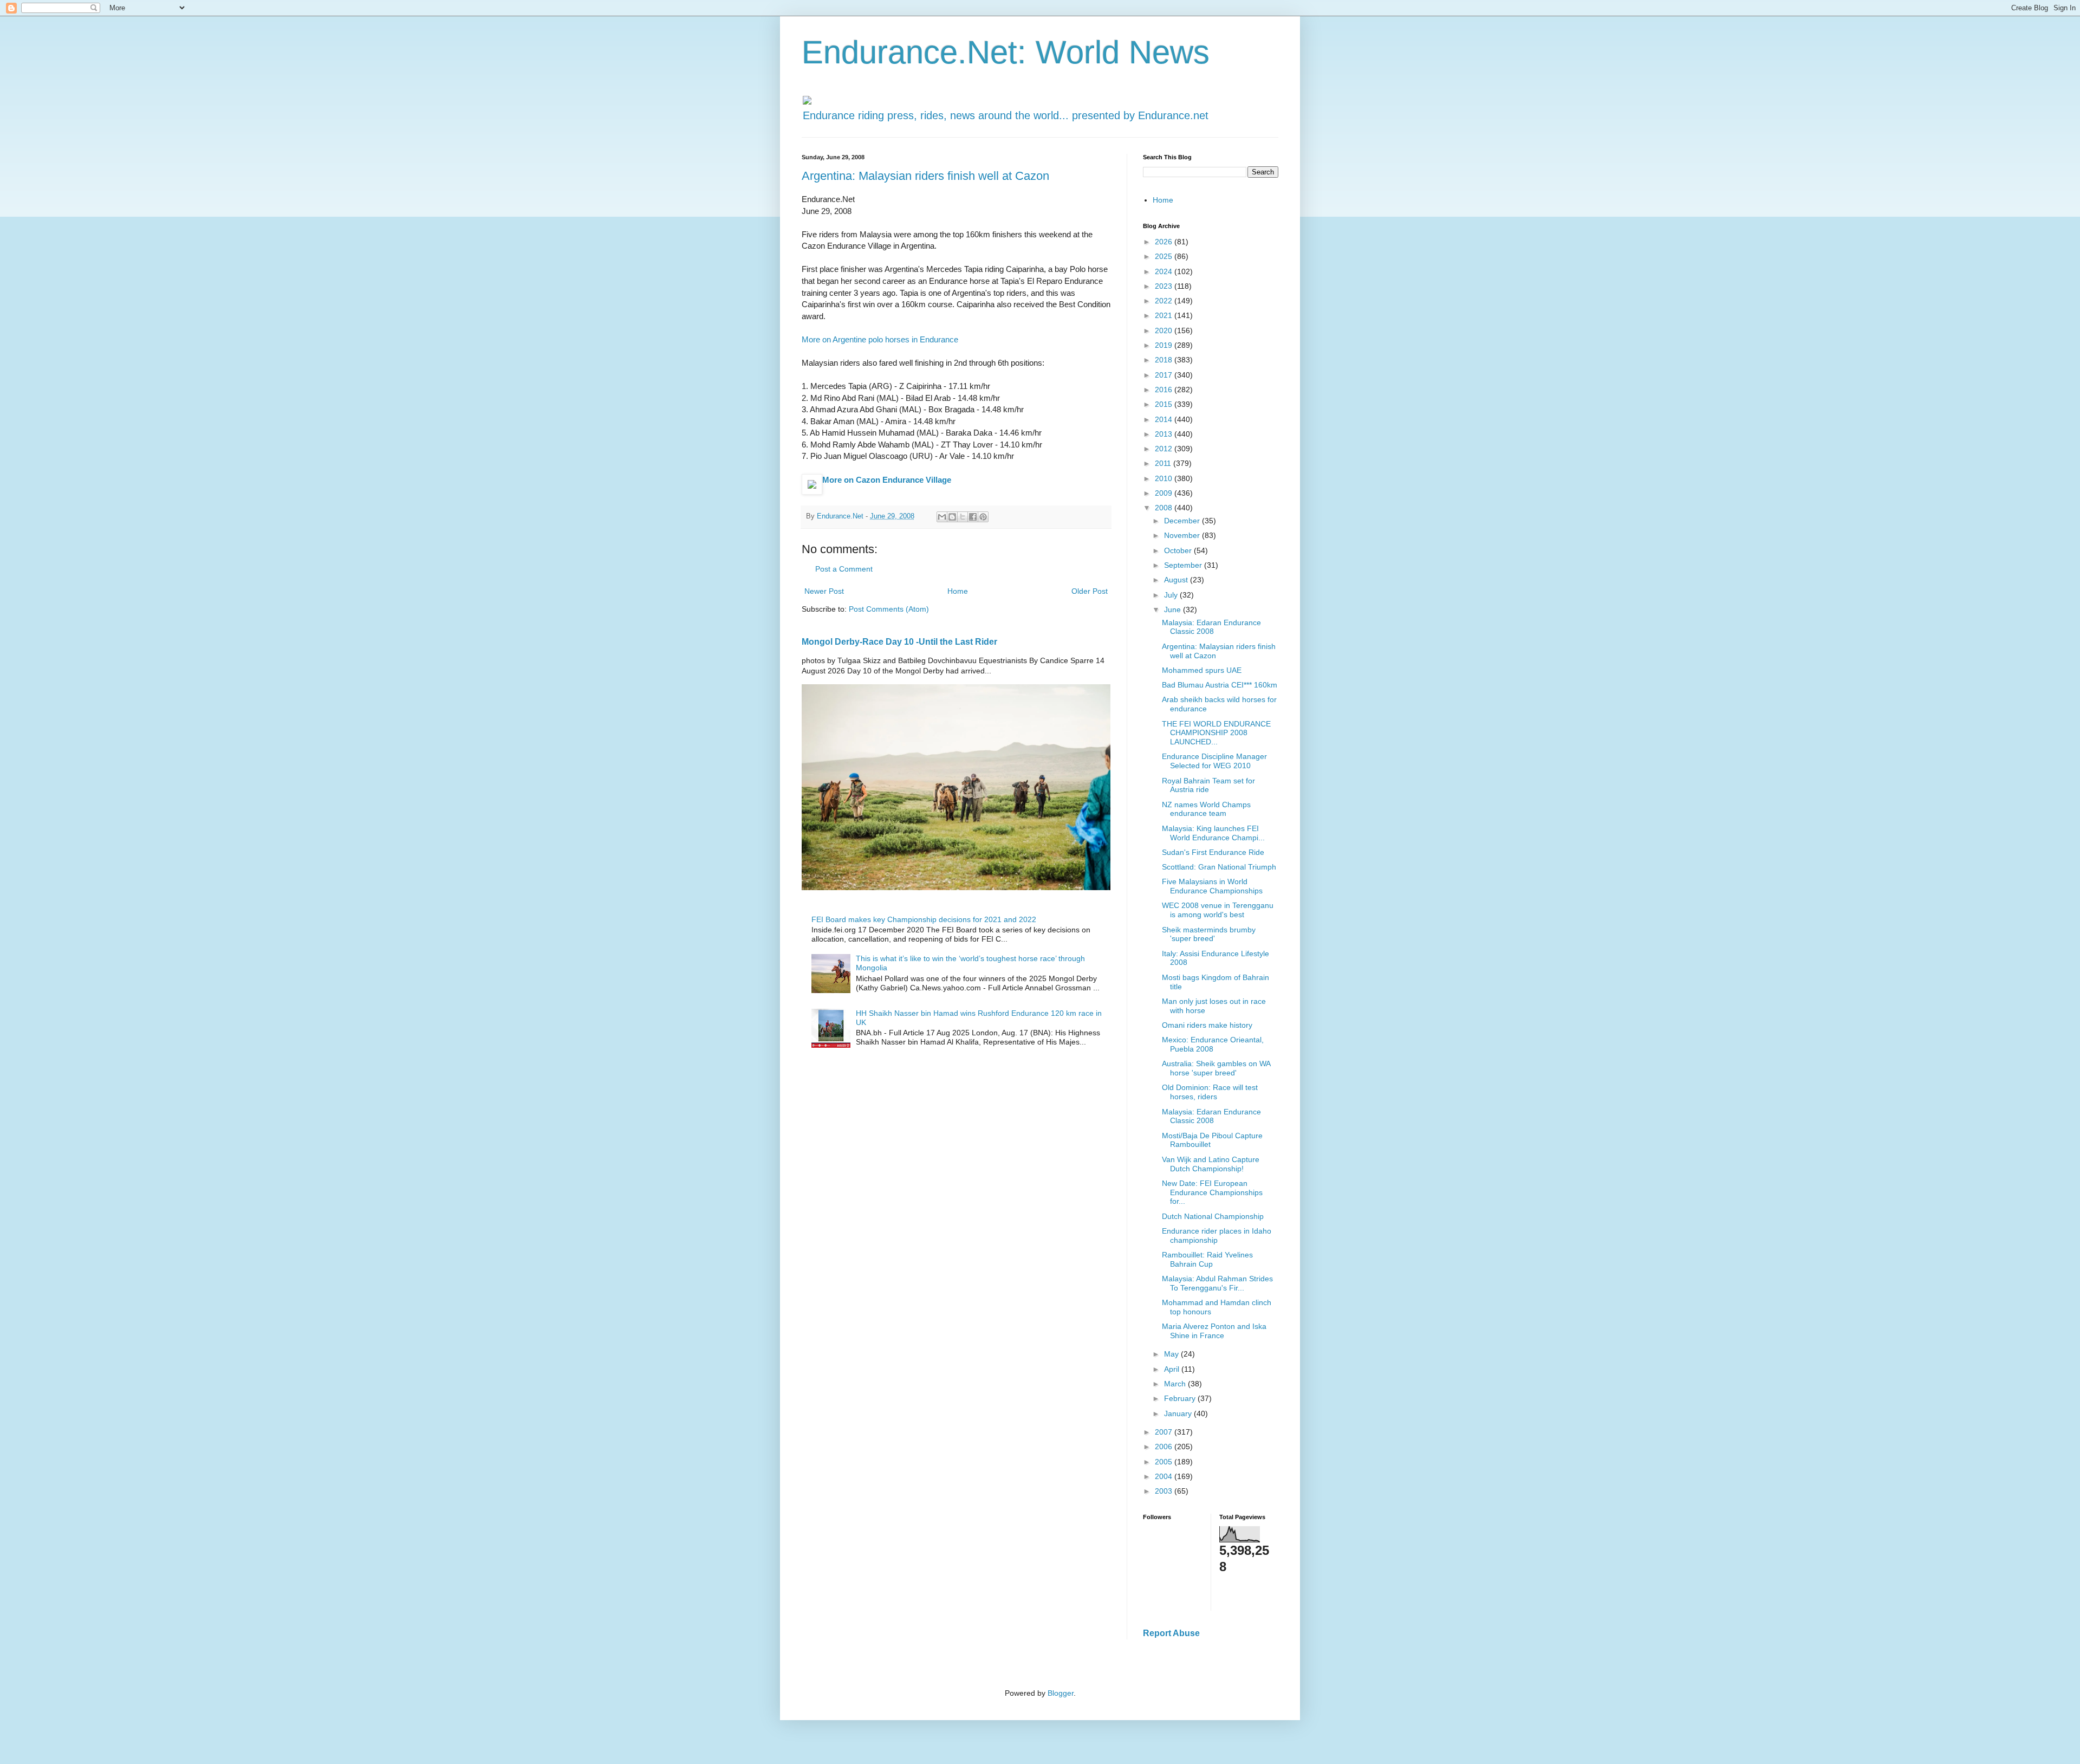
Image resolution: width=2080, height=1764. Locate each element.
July (1172, 595)
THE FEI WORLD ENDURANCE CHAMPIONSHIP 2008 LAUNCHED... (1216, 733)
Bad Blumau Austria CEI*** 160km (1220, 685)
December (1183, 521)
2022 (1165, 301)
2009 (1165, 493)
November (1183, 535)
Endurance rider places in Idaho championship (1217, 1236)
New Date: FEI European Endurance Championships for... (1212, 1192)
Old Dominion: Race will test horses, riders (1210, 1092)
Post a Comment (844, 569)
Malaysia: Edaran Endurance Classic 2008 (1211, 627)
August (1177, 580)
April (1173, 1369)
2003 (1165, 1491)
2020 (1165, 330)
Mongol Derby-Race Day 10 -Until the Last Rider (899, 641)
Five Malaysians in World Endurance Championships (1212, 886)
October (1179, 550)
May (1172, 1354)
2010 (1165, 478)
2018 (1165, 360)
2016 (1165, 390)
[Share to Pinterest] (983, 517)
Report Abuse (1171, 1633)
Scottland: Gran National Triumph (1219, 867)
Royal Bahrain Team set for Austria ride (1208, 785)
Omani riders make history (1207, 1025)
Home (958, 591)
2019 (1165, 345)
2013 (1165, 434)
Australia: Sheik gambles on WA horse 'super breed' (1216, 1068)
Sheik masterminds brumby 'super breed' (1209, 934)
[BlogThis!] (952, 517)
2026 (1165, 242)
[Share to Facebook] (973, 517)
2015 (1165, 404)
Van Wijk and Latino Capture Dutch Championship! (1211, 1164)
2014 (1165, 419)
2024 (1165, 271)
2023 (1165, 286)
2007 (1165, 1432)
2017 (1165, 375)
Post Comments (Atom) (889, 609)
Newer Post (824, 591)
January (1179, 1413)
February (1181, 1398)
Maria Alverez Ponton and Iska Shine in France (1214, 1331)
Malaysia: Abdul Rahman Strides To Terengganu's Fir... (1217, 1283)
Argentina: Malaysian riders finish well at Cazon (925, 176)
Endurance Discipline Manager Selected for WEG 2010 (1214, 761)
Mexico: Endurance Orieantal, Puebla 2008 (1213, 1044)
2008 (1165, 508)
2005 (1165, 1462)
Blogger (1061, 1693)
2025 (1165, 256)
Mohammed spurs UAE (1202, 670)
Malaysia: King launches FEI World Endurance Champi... (1213, 833)
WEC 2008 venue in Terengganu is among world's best (1218, 910)
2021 (1165, 315)
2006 (1165, 1447)
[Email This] (942, 517)
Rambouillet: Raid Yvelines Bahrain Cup (1207, 1259)
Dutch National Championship (1213, 1216)
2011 (1164, 463)
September (1184, 565)
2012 (1165, 449)
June (1174, 609)
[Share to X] (963, 517)
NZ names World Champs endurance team (1206, 809)
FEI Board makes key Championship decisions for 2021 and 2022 (924, 919)
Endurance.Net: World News (1006, 52)
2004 (1165, 1476)
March (1176, 1384)
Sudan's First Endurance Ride (1213, 852)
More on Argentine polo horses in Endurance (880, 339)
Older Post (1090, 591)
